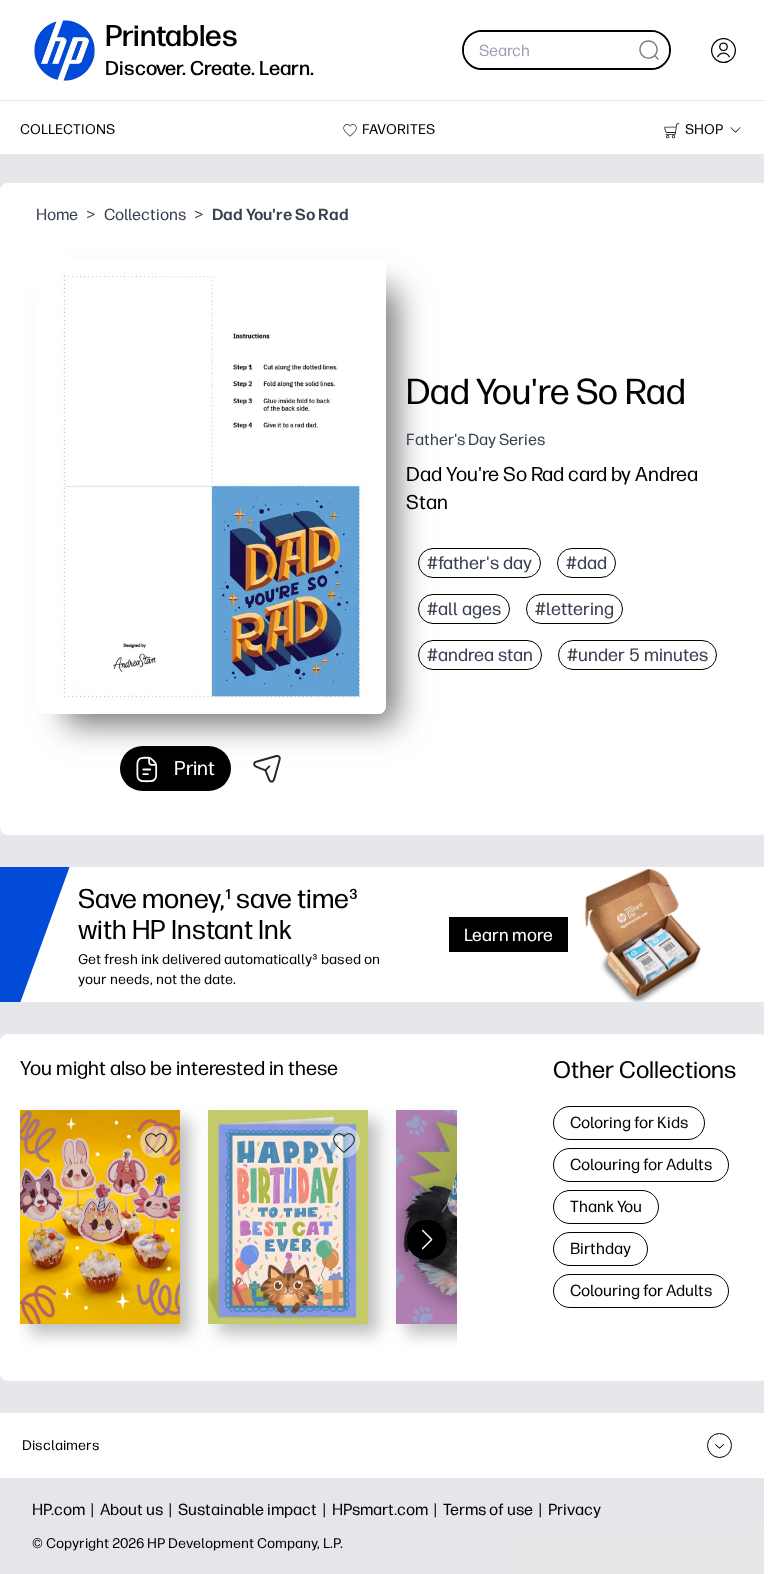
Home (57, 214)
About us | (139, 1509)
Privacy (574, 1509)
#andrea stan (480, 655)
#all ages (464, 609)
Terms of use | (495, 1509)
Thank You (606, 1206)
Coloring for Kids (629, 1122)
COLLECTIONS (67, 129)
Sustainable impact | (255, 1509)
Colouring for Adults (641, 1164)
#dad (586, 563)
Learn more (508, 934)
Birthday (600, 1248)
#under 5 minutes (637, 655)
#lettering (574, 609)
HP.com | (66, 1509)
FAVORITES (398, 129)
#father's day (479, 563)
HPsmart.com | (387, 1509)
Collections (145, 214)
